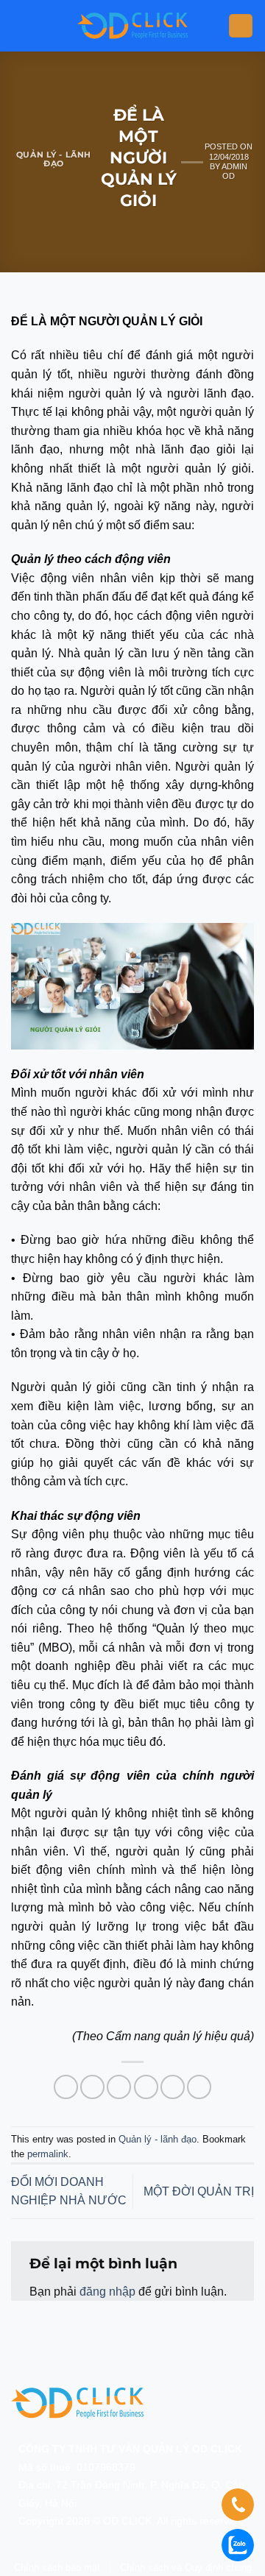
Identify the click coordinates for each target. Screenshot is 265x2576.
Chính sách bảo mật (57, 2568)
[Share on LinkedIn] (199, 2087)
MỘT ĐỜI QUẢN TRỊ (199, 2191)
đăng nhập (107, 2292)
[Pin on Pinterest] (173, 2087)
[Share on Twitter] (119, 2087)
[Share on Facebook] (92, 2087)
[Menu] (241, 26)
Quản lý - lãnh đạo (54, 159)
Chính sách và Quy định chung (186, 2568)
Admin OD (234, 171)
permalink (48, 2154)
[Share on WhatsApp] (66, 2087)
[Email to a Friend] (146, 2087)
